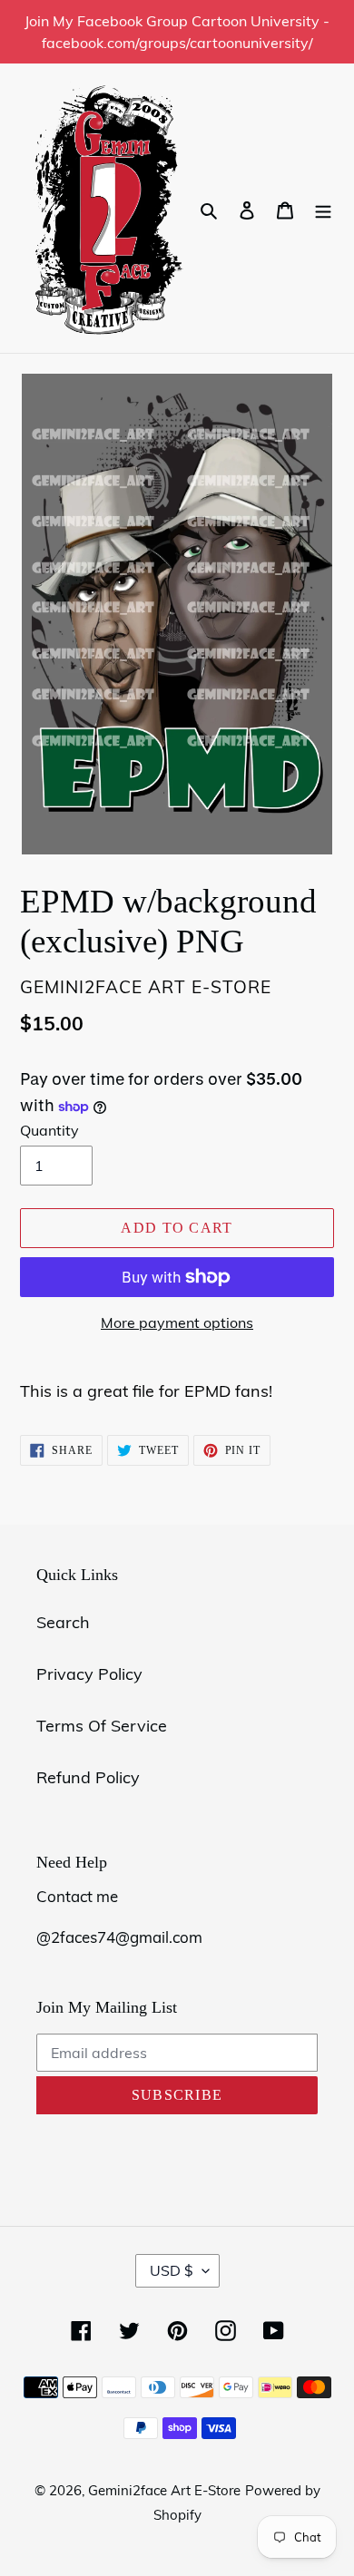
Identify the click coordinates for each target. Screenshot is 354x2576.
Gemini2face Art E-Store (164, 2490)
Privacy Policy (89, 1674)
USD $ (172, 2270)
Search (63, 1622)
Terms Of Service (102, 1726)
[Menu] (323, 208)
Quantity (49, 1130)
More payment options (177, 1322)
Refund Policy (88, 1777)
